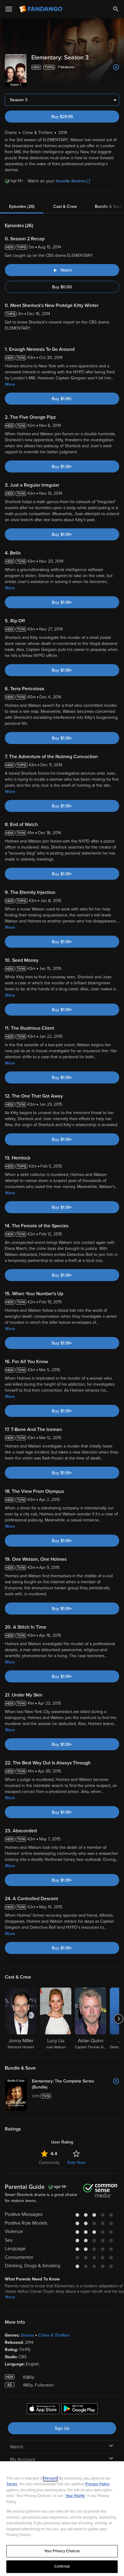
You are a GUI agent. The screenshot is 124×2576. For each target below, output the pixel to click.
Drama (28, 2335)
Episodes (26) (22, 207)
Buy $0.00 (62, 287)
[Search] (116, 9)
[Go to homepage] (41, 9)
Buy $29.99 (62, 117)
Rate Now (76, 2163)
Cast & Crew (65, 207)
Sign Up (62, 2428)
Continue (62, 2566)
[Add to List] (116, 67)
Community (49, 2163)
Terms (12, 2484)
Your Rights (75, 2496)
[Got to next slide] (118, 2019)
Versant (51, 2478)
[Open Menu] (9, 9)
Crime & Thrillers (54, 2335)
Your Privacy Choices (62, 2551)
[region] (62, 2519)
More (10, 384)
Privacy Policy (98, 2484)
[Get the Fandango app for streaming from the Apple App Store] (43, 2410)
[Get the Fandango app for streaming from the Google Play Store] (79, 2410)
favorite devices (71, 181)
